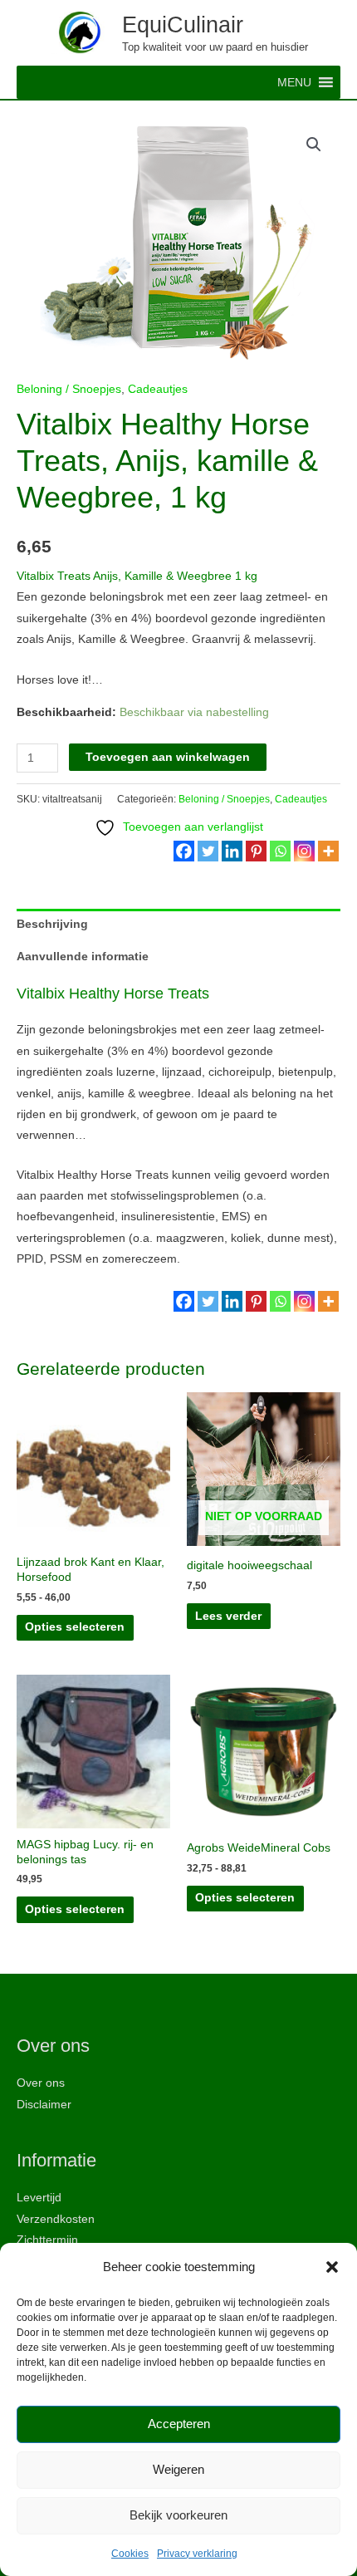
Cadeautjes (158, 389)
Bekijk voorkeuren (178, 2515)
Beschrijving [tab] (52, 924)
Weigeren (178, 2469)
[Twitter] (208, 851)
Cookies (130, 2554)
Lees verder (228, 1616)
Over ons (41, 2083)
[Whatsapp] (280, 851)
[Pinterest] (256, 851)
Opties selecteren (75, 1627)
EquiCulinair (183, 25)
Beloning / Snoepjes (69, 389)
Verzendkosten (56, 2219)
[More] (328, 851)
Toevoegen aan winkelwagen (168, 757)
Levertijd (39, 2198)
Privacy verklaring (197, 2554)
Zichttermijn (47, 2240)
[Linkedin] (232, 851)
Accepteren (179, 2424)
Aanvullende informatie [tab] (83, 957)
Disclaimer (44, 2105)
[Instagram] (304, 851)
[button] (332, 2267)
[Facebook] (184, 851)
